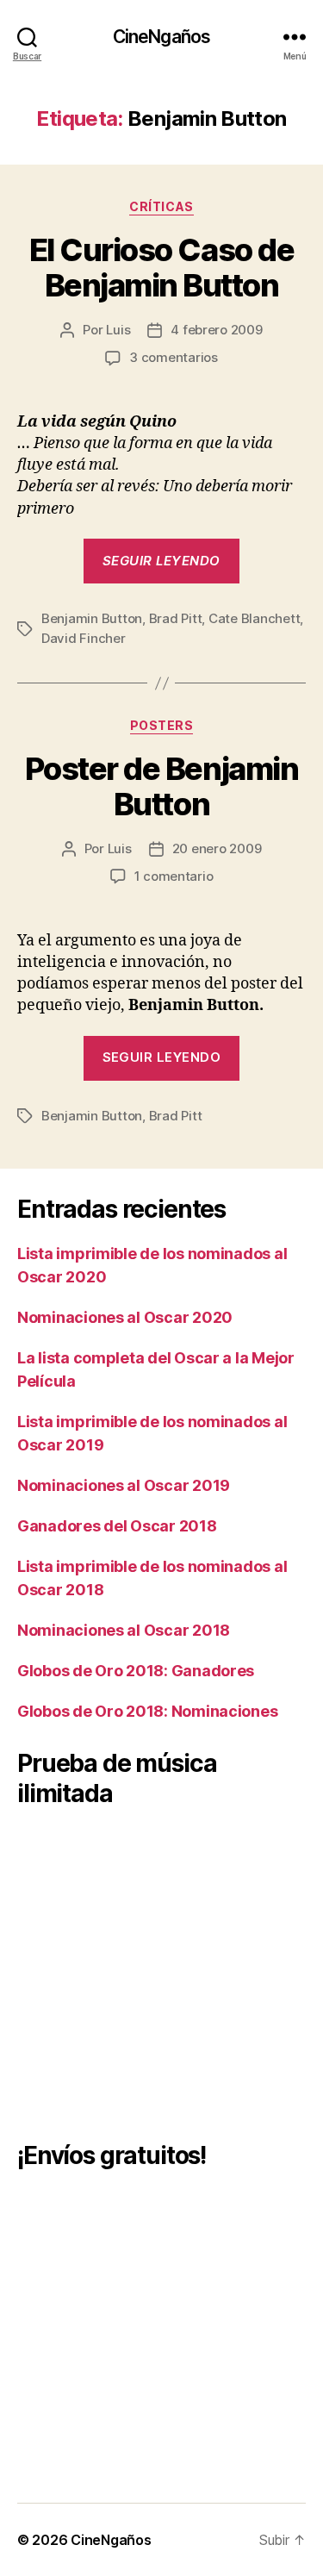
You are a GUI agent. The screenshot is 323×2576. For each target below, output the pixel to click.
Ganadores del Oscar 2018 (117, 1526)
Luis (118, 330)
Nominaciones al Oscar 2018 (124, 1630)
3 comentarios (174, 357)
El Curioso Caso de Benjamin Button (161, 268)
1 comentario (174, 876)
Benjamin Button (92, 618)
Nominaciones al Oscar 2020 (125, 1317)
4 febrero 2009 (216, 330)
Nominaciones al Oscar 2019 (124, 1485)
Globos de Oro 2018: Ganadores (136, 1671)
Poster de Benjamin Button (161, 786)
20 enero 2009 (217, 848)
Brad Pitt (176, 618)
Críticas (161, 206)
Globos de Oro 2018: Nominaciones (147, 1711)
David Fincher (84, 638)
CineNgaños (161, 37)
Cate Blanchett (254, 618)
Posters (162, 725)
